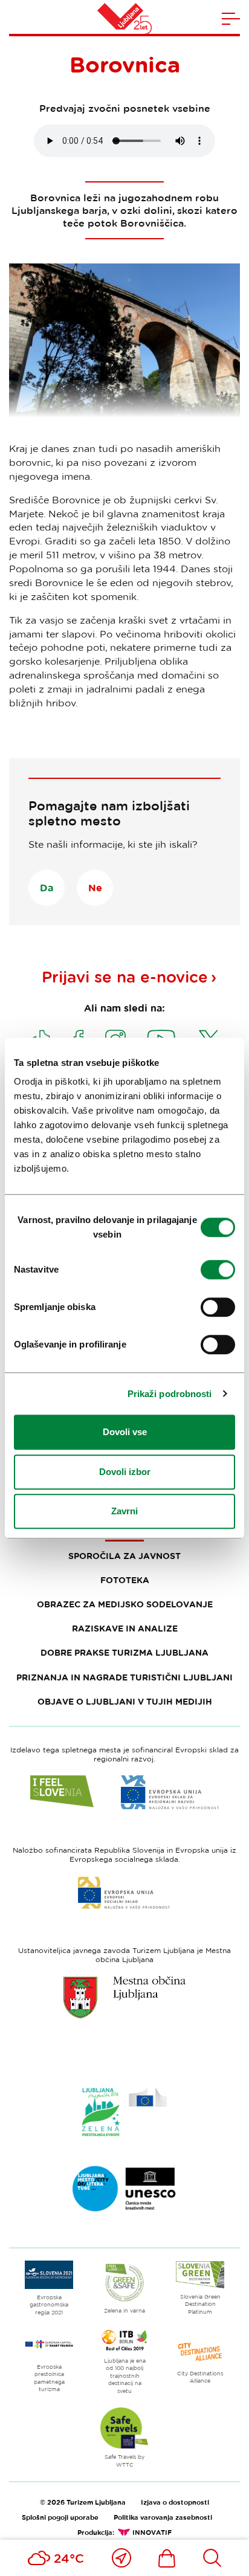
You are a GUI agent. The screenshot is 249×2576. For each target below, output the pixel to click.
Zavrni (124, 1511)
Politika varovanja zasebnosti (163, 2517)
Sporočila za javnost (124, 1556)
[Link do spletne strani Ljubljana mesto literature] (124, 2189)
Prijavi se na (125, 977)
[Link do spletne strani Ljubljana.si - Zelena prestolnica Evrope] (124, 2112)
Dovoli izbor (125, 1472)
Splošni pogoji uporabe (60, 2517)
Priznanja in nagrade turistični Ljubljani (124, 1677)
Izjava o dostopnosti (175, 2502)
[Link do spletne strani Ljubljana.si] (124, 1997)
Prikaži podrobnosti (170, 1394)
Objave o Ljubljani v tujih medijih (125, 1701)
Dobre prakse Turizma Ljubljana (124, 1652)
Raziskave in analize (125, 1628)
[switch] (218, 1270)
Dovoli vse (125, 1432)
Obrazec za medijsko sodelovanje (125, 1604)
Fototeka (125, 1580)
